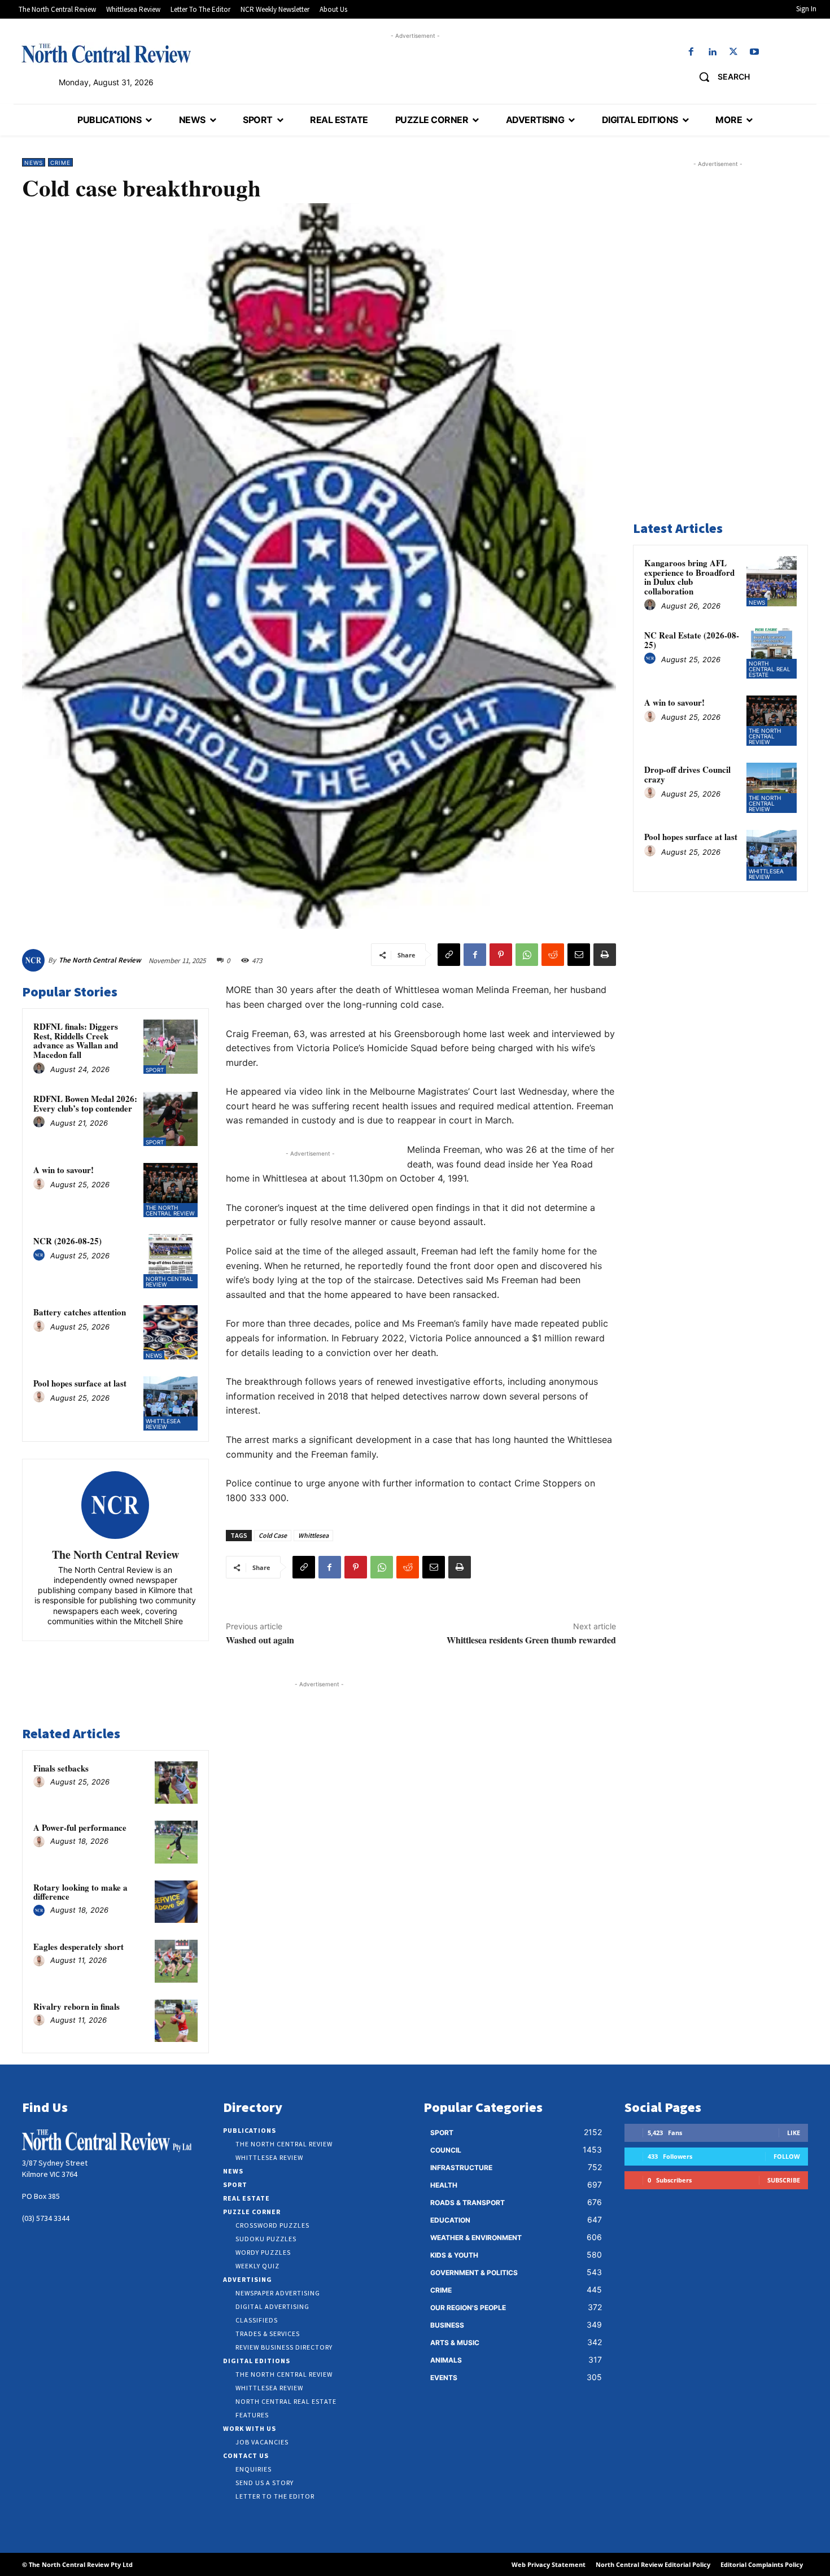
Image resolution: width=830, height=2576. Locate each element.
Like (794, 2133)
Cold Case (273, 1535)
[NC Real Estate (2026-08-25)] (772, 653)
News (34, 163)
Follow (787, 2156)
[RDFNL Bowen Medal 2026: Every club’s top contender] (171, 1119)
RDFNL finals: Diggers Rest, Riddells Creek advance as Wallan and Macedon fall (76, 1040)
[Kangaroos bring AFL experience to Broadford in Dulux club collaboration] (772, 581)
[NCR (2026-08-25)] (171, 1261)
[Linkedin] (712, 52)
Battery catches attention (80, 1312)
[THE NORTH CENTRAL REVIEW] (106, 53)
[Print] (605, 955)
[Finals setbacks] (176, 1783)
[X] (733, 52)
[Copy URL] (449, 955)
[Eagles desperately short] (176, 1961)
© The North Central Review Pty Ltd (77, 2564)
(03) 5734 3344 (46, 2218)
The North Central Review (100, 960)
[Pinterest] (501, 955)
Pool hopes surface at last (80, 1383)
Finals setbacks (61, 1768)
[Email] (579, 955)
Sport (155, 1070)
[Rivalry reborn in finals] (176, 2021)
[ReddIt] (553, 955)
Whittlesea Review (163, 1424)
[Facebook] (691, 52)
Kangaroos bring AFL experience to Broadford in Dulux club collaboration (689, 577)
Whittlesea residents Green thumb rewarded (531, 1640)
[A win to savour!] (171, 1190)
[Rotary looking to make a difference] (176, 1902)
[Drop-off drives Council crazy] (772, 788)
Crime (60, 163)
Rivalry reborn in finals (77, 2006)
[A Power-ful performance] (176, 1842)
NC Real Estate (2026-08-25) (692, 640)
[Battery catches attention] (171, 1332)
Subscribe (784, 2180)
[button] (720, 77)
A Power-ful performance (80, 1827)
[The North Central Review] (35, 960)
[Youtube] (754, 52)
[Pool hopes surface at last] (171, 1403)
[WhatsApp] (527, 955)
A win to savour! (64, 1170)
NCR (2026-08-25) (67, 1241)
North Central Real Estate (770, 669)
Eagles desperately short (78, 1947)
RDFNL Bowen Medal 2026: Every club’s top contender (85, 1103)
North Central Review (169, 1282)
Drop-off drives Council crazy (687, 774)
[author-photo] (41, 1069)
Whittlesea (313, 1535)
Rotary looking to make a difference (80, 1892)
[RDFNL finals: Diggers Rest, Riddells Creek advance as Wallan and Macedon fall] (171, 1047)
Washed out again (260, 1640)
